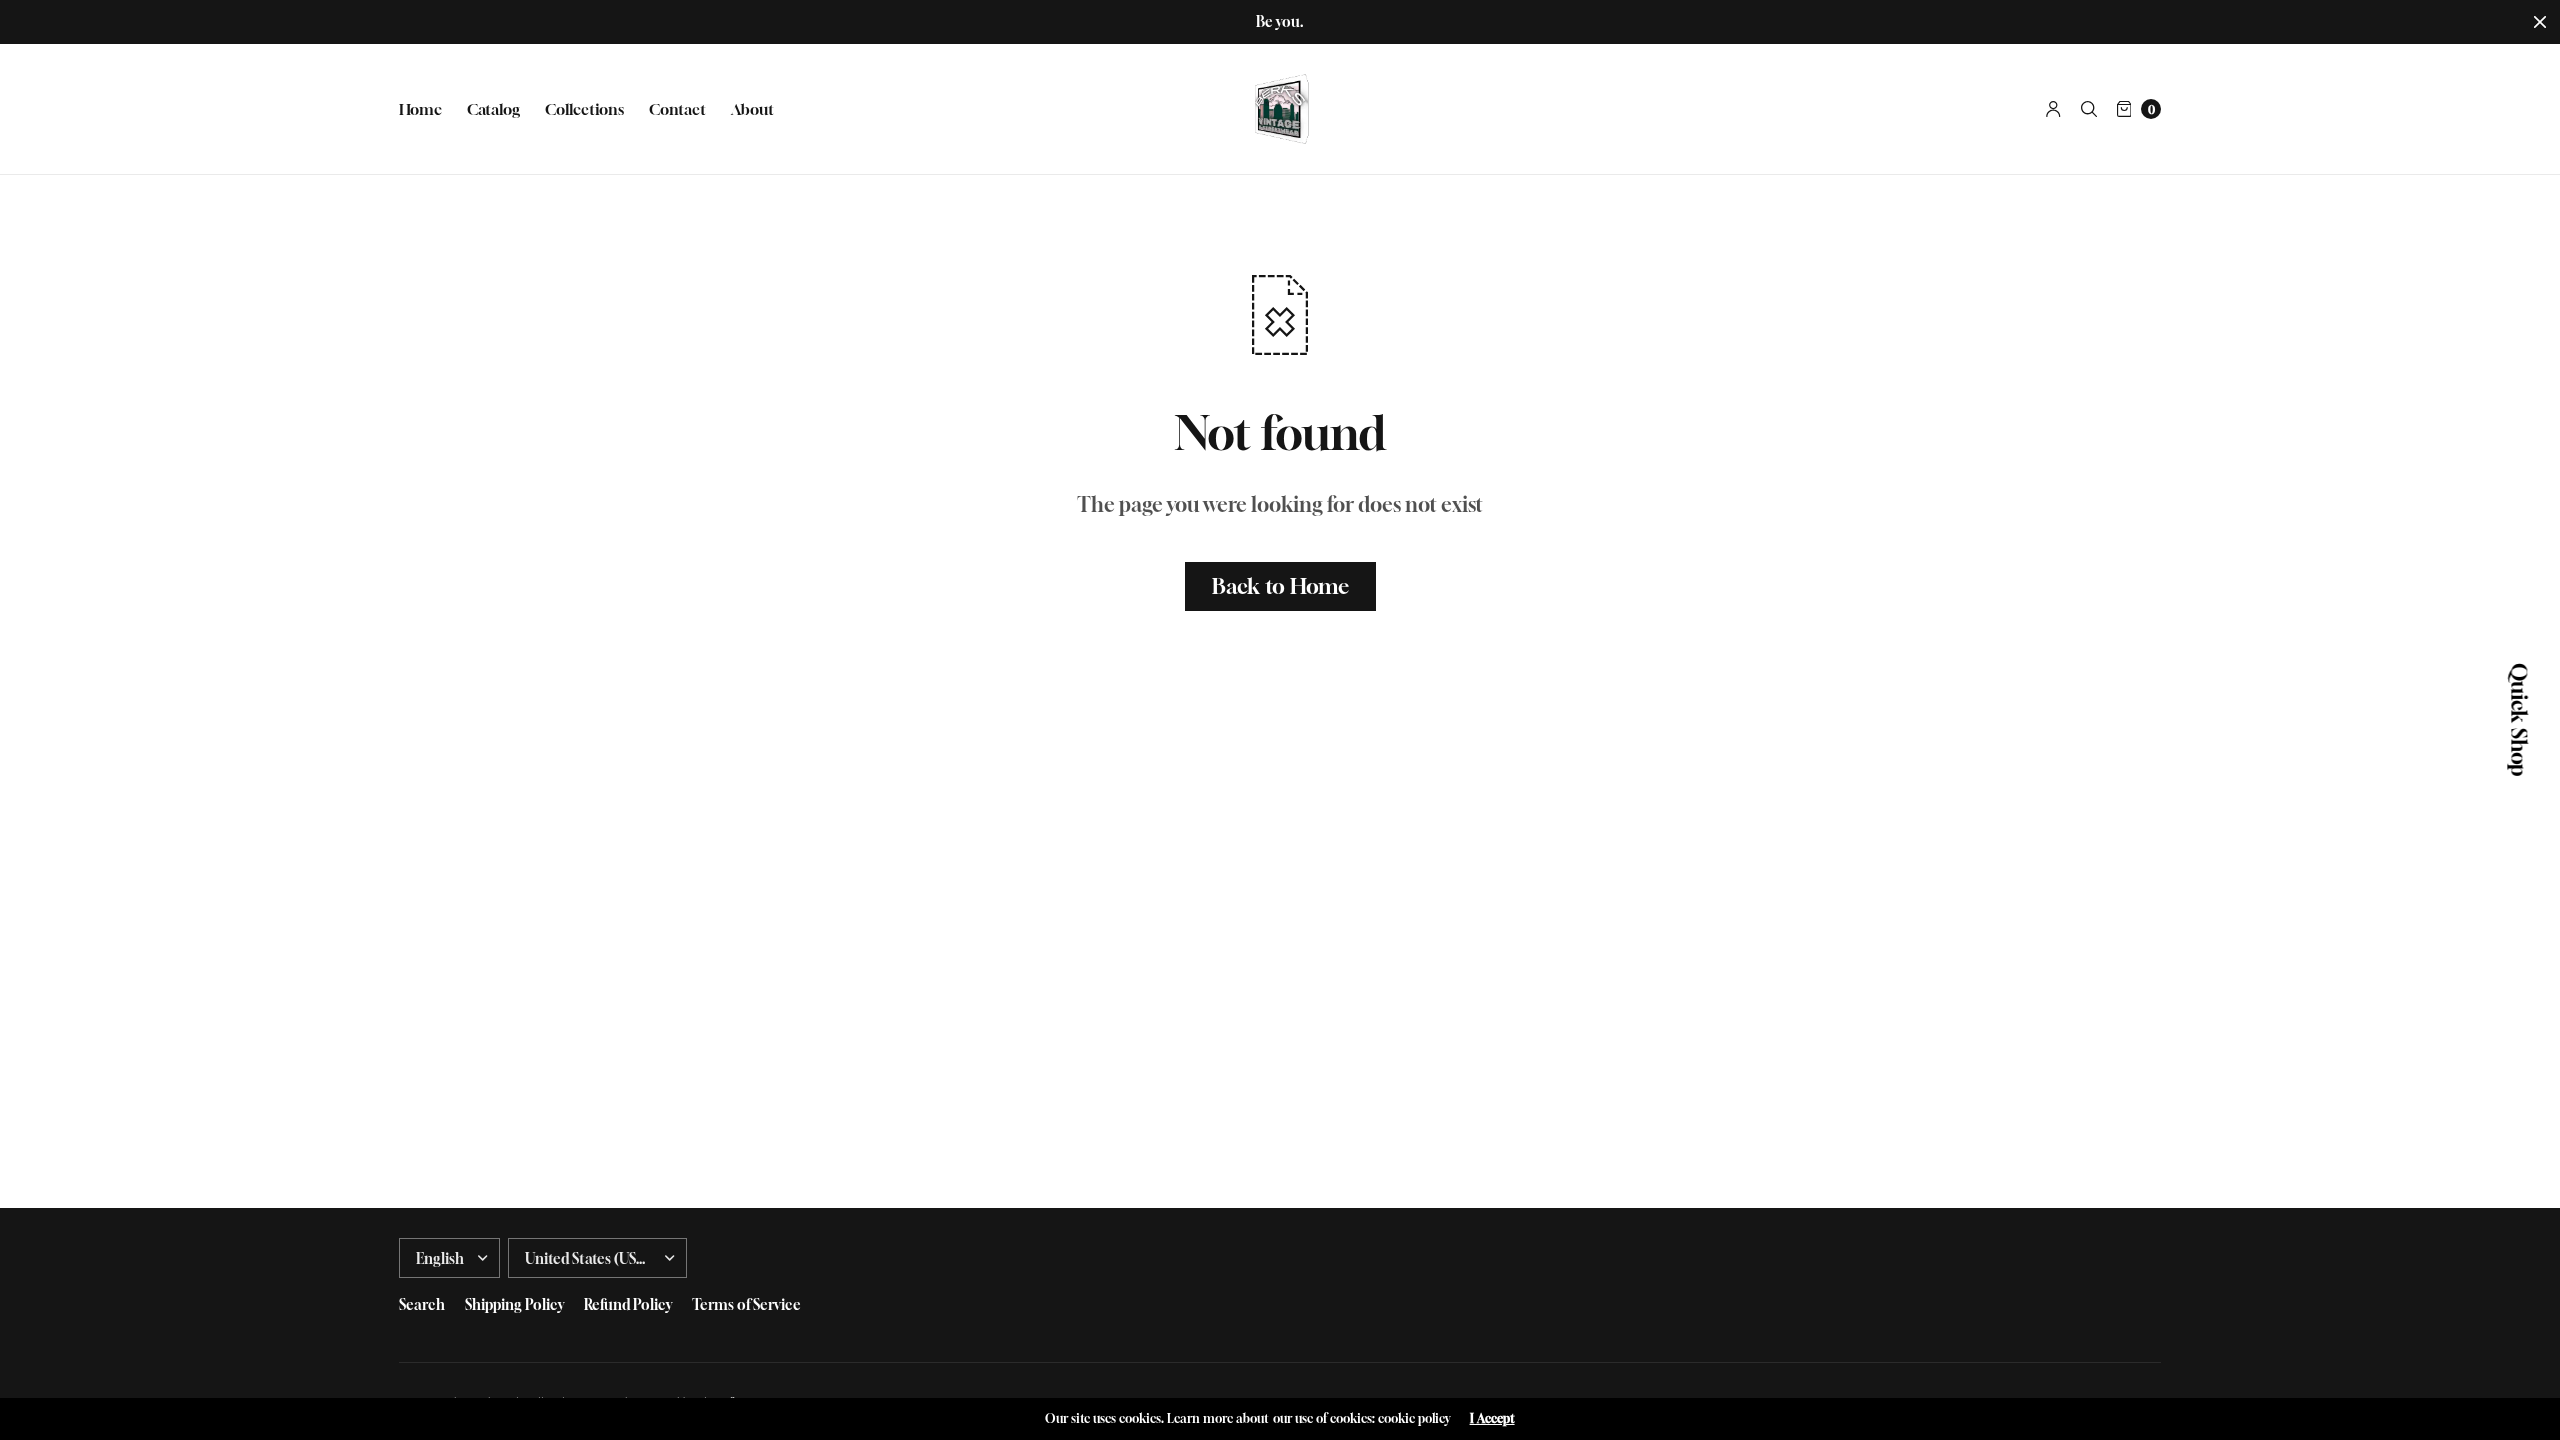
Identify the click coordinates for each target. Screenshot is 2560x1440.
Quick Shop (2518, 720)
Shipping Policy (514, 1304)
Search (422, 1304)
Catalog (493, 109)
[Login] (2053, 109)
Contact (677, 109)
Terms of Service (746, 1304)
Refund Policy (628, 1304)
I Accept (1492, 1419)
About (752, 109)
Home (420, 109)
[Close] (2540, 22)
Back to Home (1280, 586)
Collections (584, 109)
